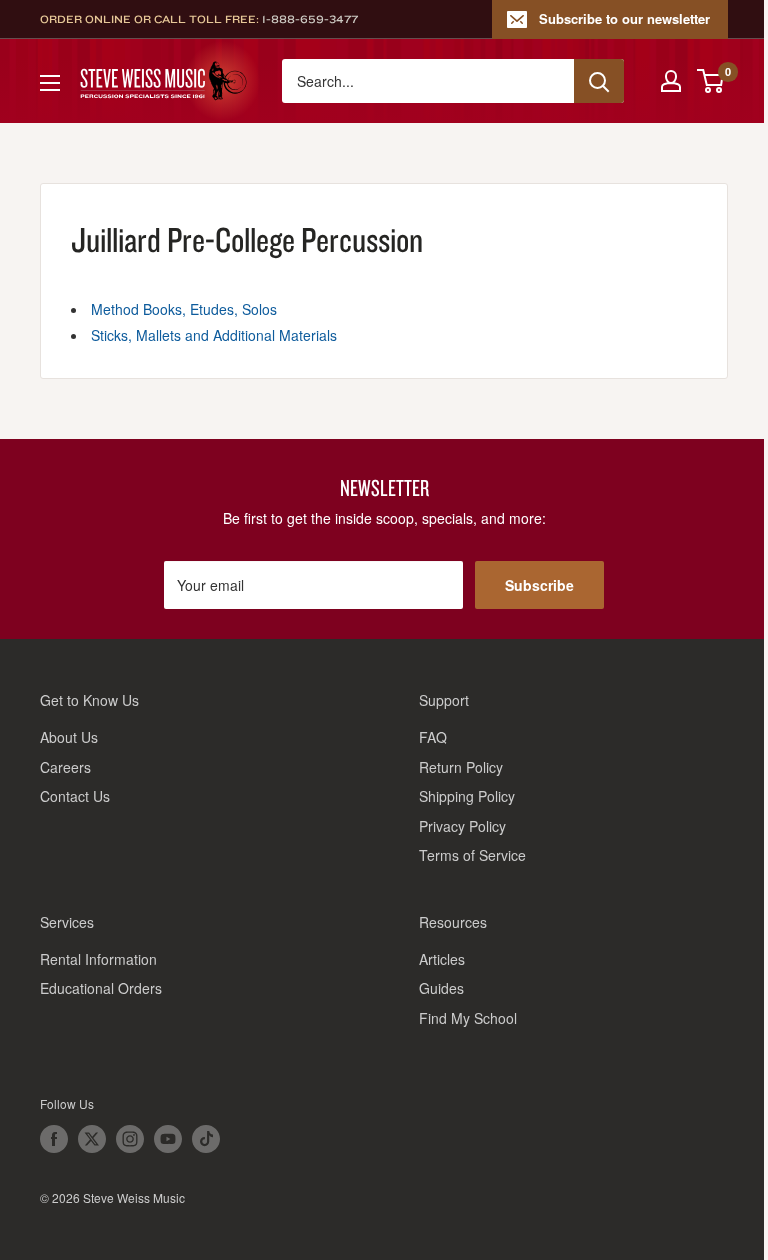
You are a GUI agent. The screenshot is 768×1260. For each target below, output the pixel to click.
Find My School (468, 1018)
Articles (442, 959)
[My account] (671, 81)
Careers (65, 767)
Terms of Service (472, 855)
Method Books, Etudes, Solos (184, 309)
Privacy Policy (462, 826)
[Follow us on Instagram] (130, 1139)
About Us (69, 737)
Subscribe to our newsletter (624, 18)
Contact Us (75, 796)
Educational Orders (101, 988)
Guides (441, 988)
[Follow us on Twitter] (92, 1139)
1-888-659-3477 (310, 19)
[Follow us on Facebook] (54, 1139)
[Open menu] (50, 83)
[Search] (599, 81)
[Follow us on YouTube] (168, 1139)
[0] (711, 81)
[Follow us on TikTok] (206, 1139)
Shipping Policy (467, 796)
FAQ (433, 737)
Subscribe (539, 585)
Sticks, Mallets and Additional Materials (214, 335)
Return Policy (461, 767)
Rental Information (98, 959)
